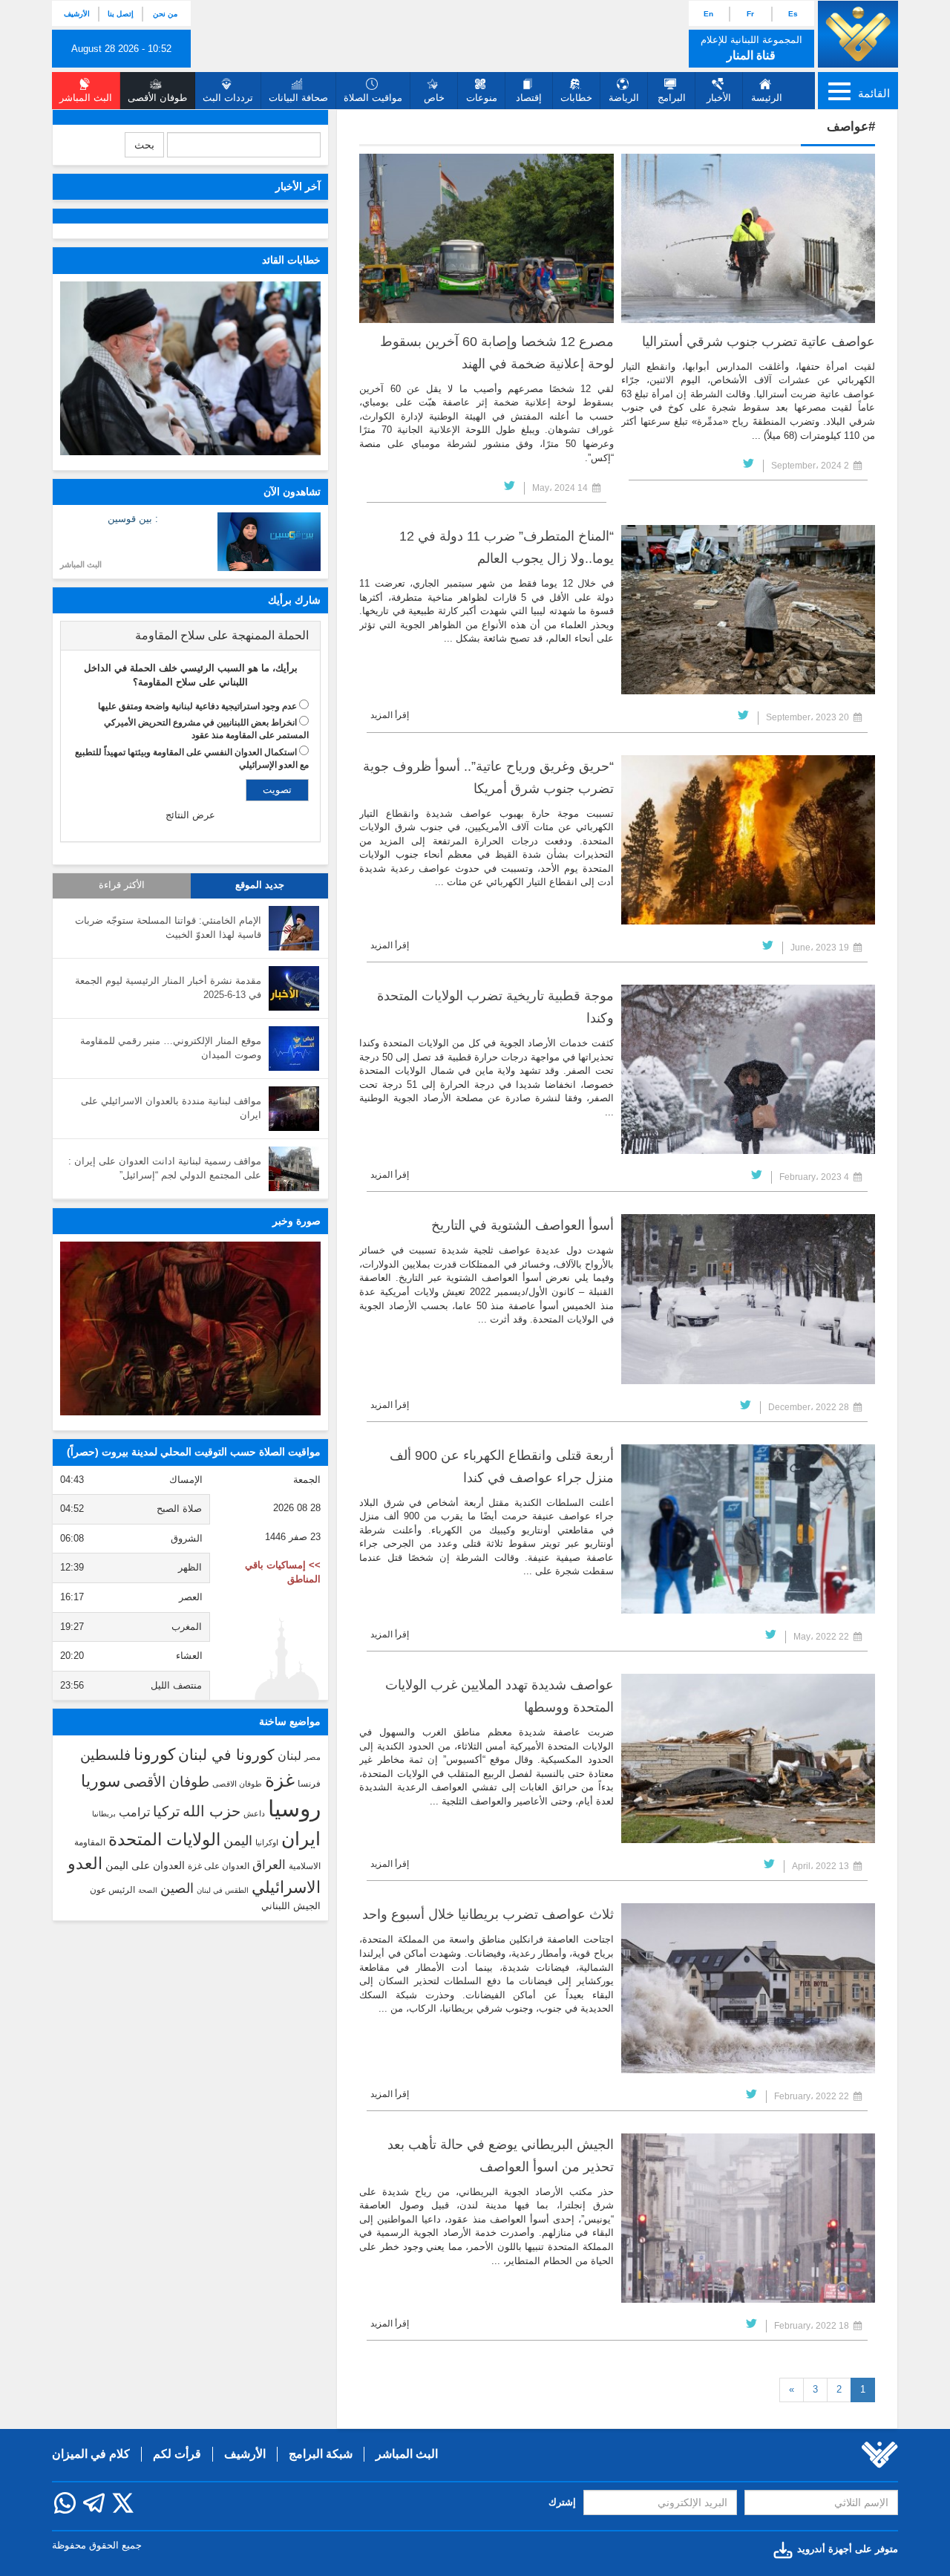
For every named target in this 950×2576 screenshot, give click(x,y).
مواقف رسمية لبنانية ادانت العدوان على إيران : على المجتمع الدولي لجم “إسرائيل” (165, 1168)
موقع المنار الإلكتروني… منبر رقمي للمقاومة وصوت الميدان (171, 1048)
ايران (301, 1839)
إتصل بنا (121, 14)
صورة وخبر (297, 1221)
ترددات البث (228, 98)
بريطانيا (104, 1814)
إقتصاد (529, 98)
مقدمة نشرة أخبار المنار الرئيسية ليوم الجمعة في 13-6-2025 (168, 988)
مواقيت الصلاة (373, 98)
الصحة (148, 1890)
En (708, 14)
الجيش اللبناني (291, 1906)
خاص (434, 98)
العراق (269, 1865)
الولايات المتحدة (164, 1839)
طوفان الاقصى (237, 1784)
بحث (144, 145)
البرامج (672, 98)
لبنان (289, 1755)
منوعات (482, 98)
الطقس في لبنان (223, 1890)
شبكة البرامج (321, 2454)
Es (793, 14)
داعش (254, 1813)
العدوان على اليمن (145, 1866)
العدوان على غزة (219, 1866)
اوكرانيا (267, 1842)
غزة (280, 1780)
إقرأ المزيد (390, 715)
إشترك (562, 2502)
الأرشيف (77, 14)
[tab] (190, 636)
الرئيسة (767, 98)
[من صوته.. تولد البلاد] (190, 1328)
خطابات (576, 98)
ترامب (134, 1812)
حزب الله (212, 1811)
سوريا (101, 1781)
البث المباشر (81, 564)
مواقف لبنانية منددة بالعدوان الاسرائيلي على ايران (171, 1108)
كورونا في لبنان (226, 1755)
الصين (177, 1888)
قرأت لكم (177, 2454)
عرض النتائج (190, 815)
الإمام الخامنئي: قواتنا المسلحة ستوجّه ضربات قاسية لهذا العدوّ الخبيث (168, 927)
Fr (750, 14)
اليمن (238, 1841)
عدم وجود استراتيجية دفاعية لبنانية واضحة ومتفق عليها (197, 706)
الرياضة (624, 98)
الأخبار (719, 98)
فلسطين (105, 1755)
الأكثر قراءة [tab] (122, 885)
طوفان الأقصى (166, 1782)
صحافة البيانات (298, 98)
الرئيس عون (112, 1890)
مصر (312, 1757)
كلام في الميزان (91, 2454)
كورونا (154, 1754)
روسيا (294, 1809)
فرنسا (309, 1784)
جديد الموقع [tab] (260, 885)
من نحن (165, 14)
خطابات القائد (291, 260)
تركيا (166, 1812)
